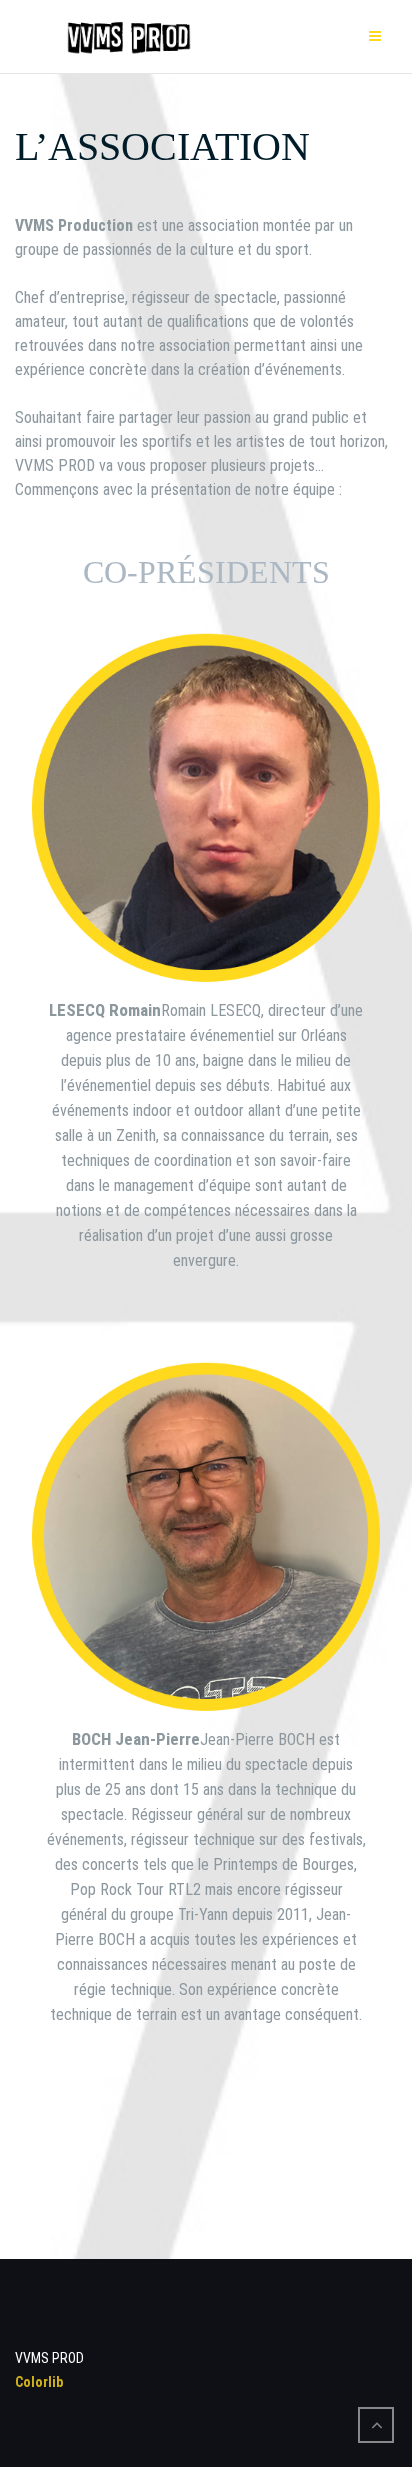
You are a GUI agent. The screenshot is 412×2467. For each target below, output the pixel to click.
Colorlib (39, 2382)
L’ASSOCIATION (162, 146)
